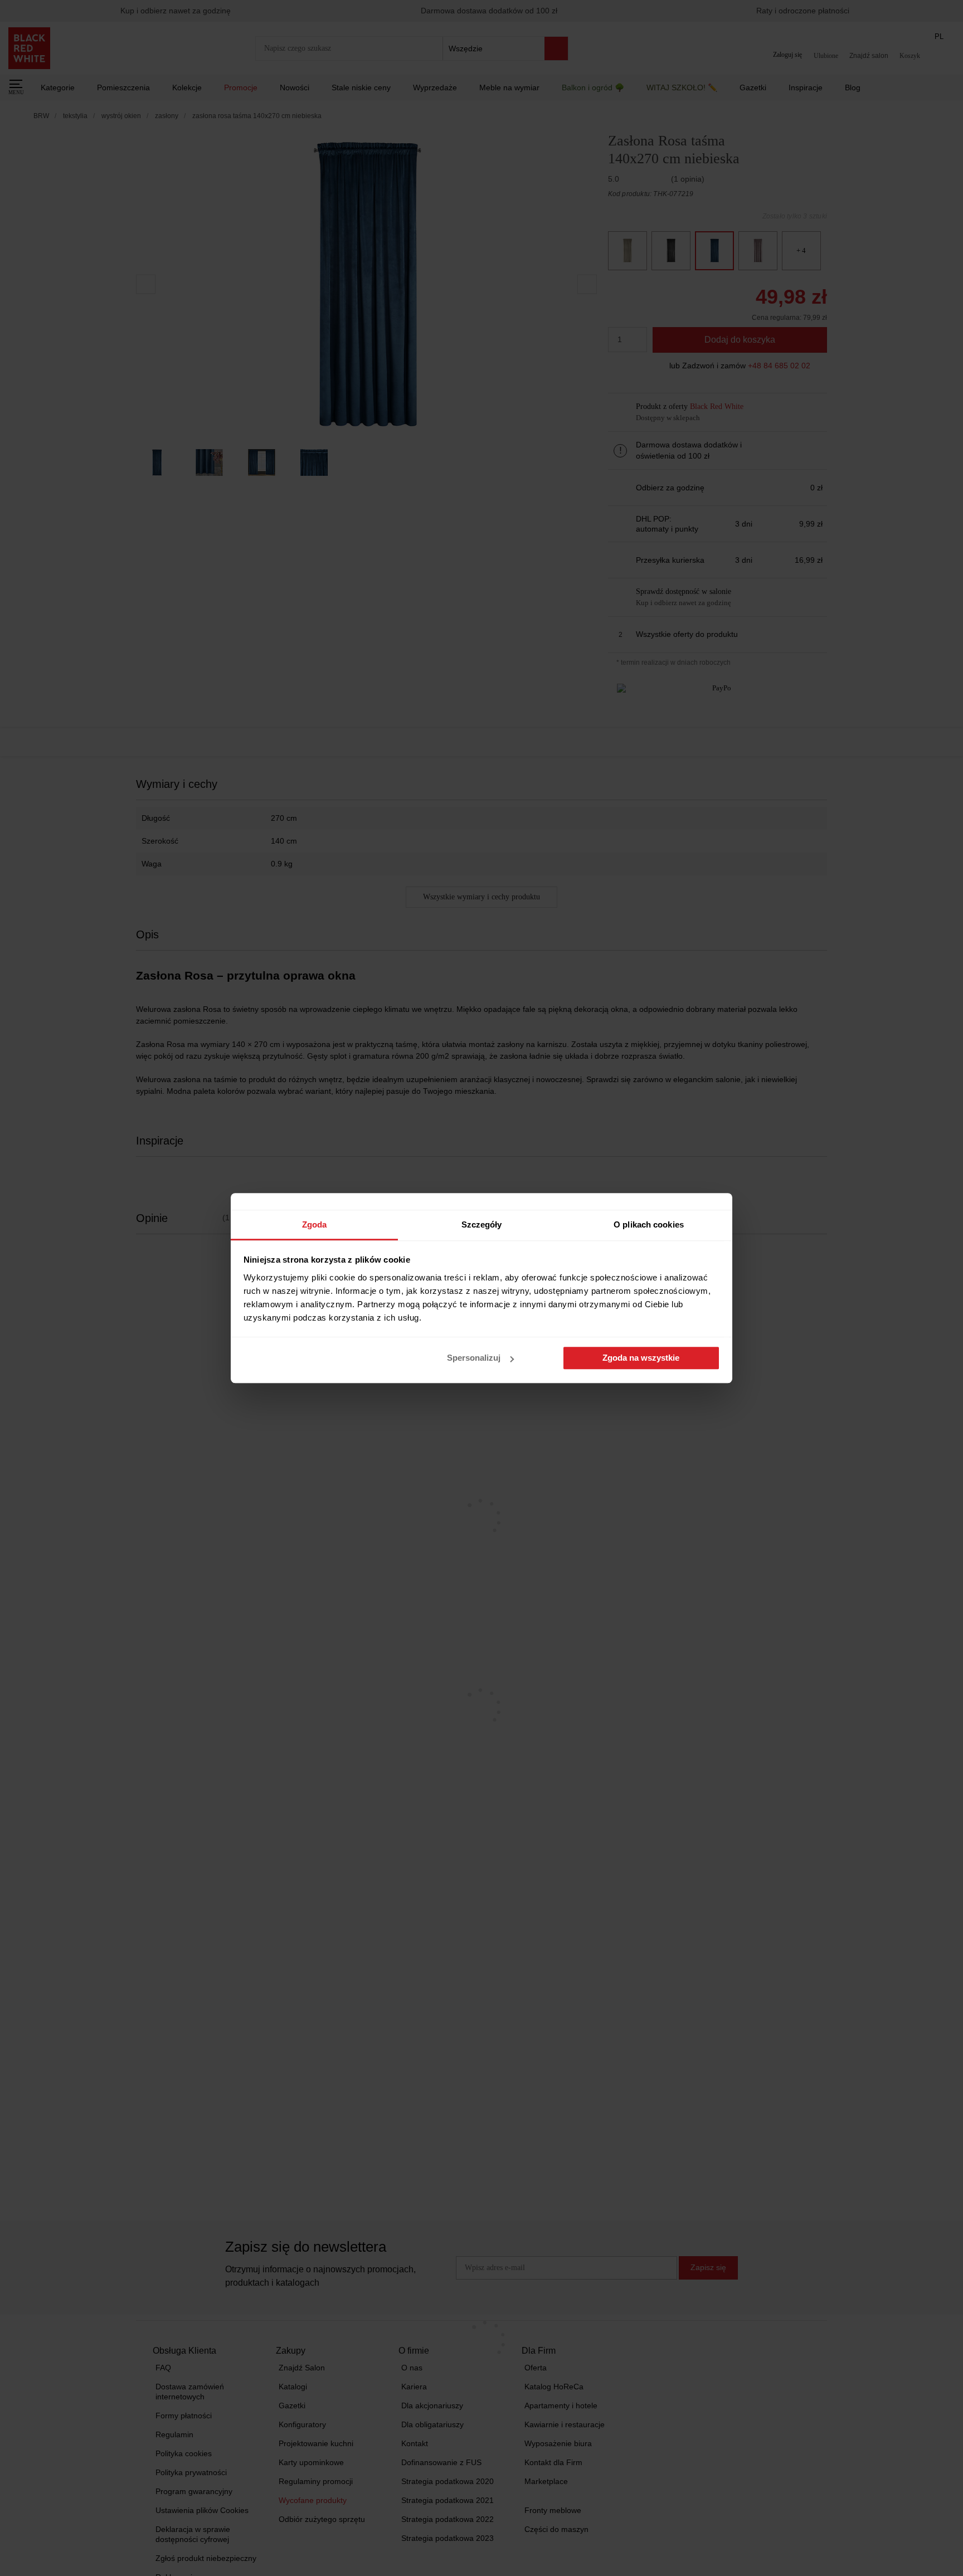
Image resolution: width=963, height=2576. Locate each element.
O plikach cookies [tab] (649, 1224)
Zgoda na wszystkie (641, 1358)
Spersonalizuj (474, 1358)
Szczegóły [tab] (482, 1224)
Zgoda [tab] (315, 1224)
